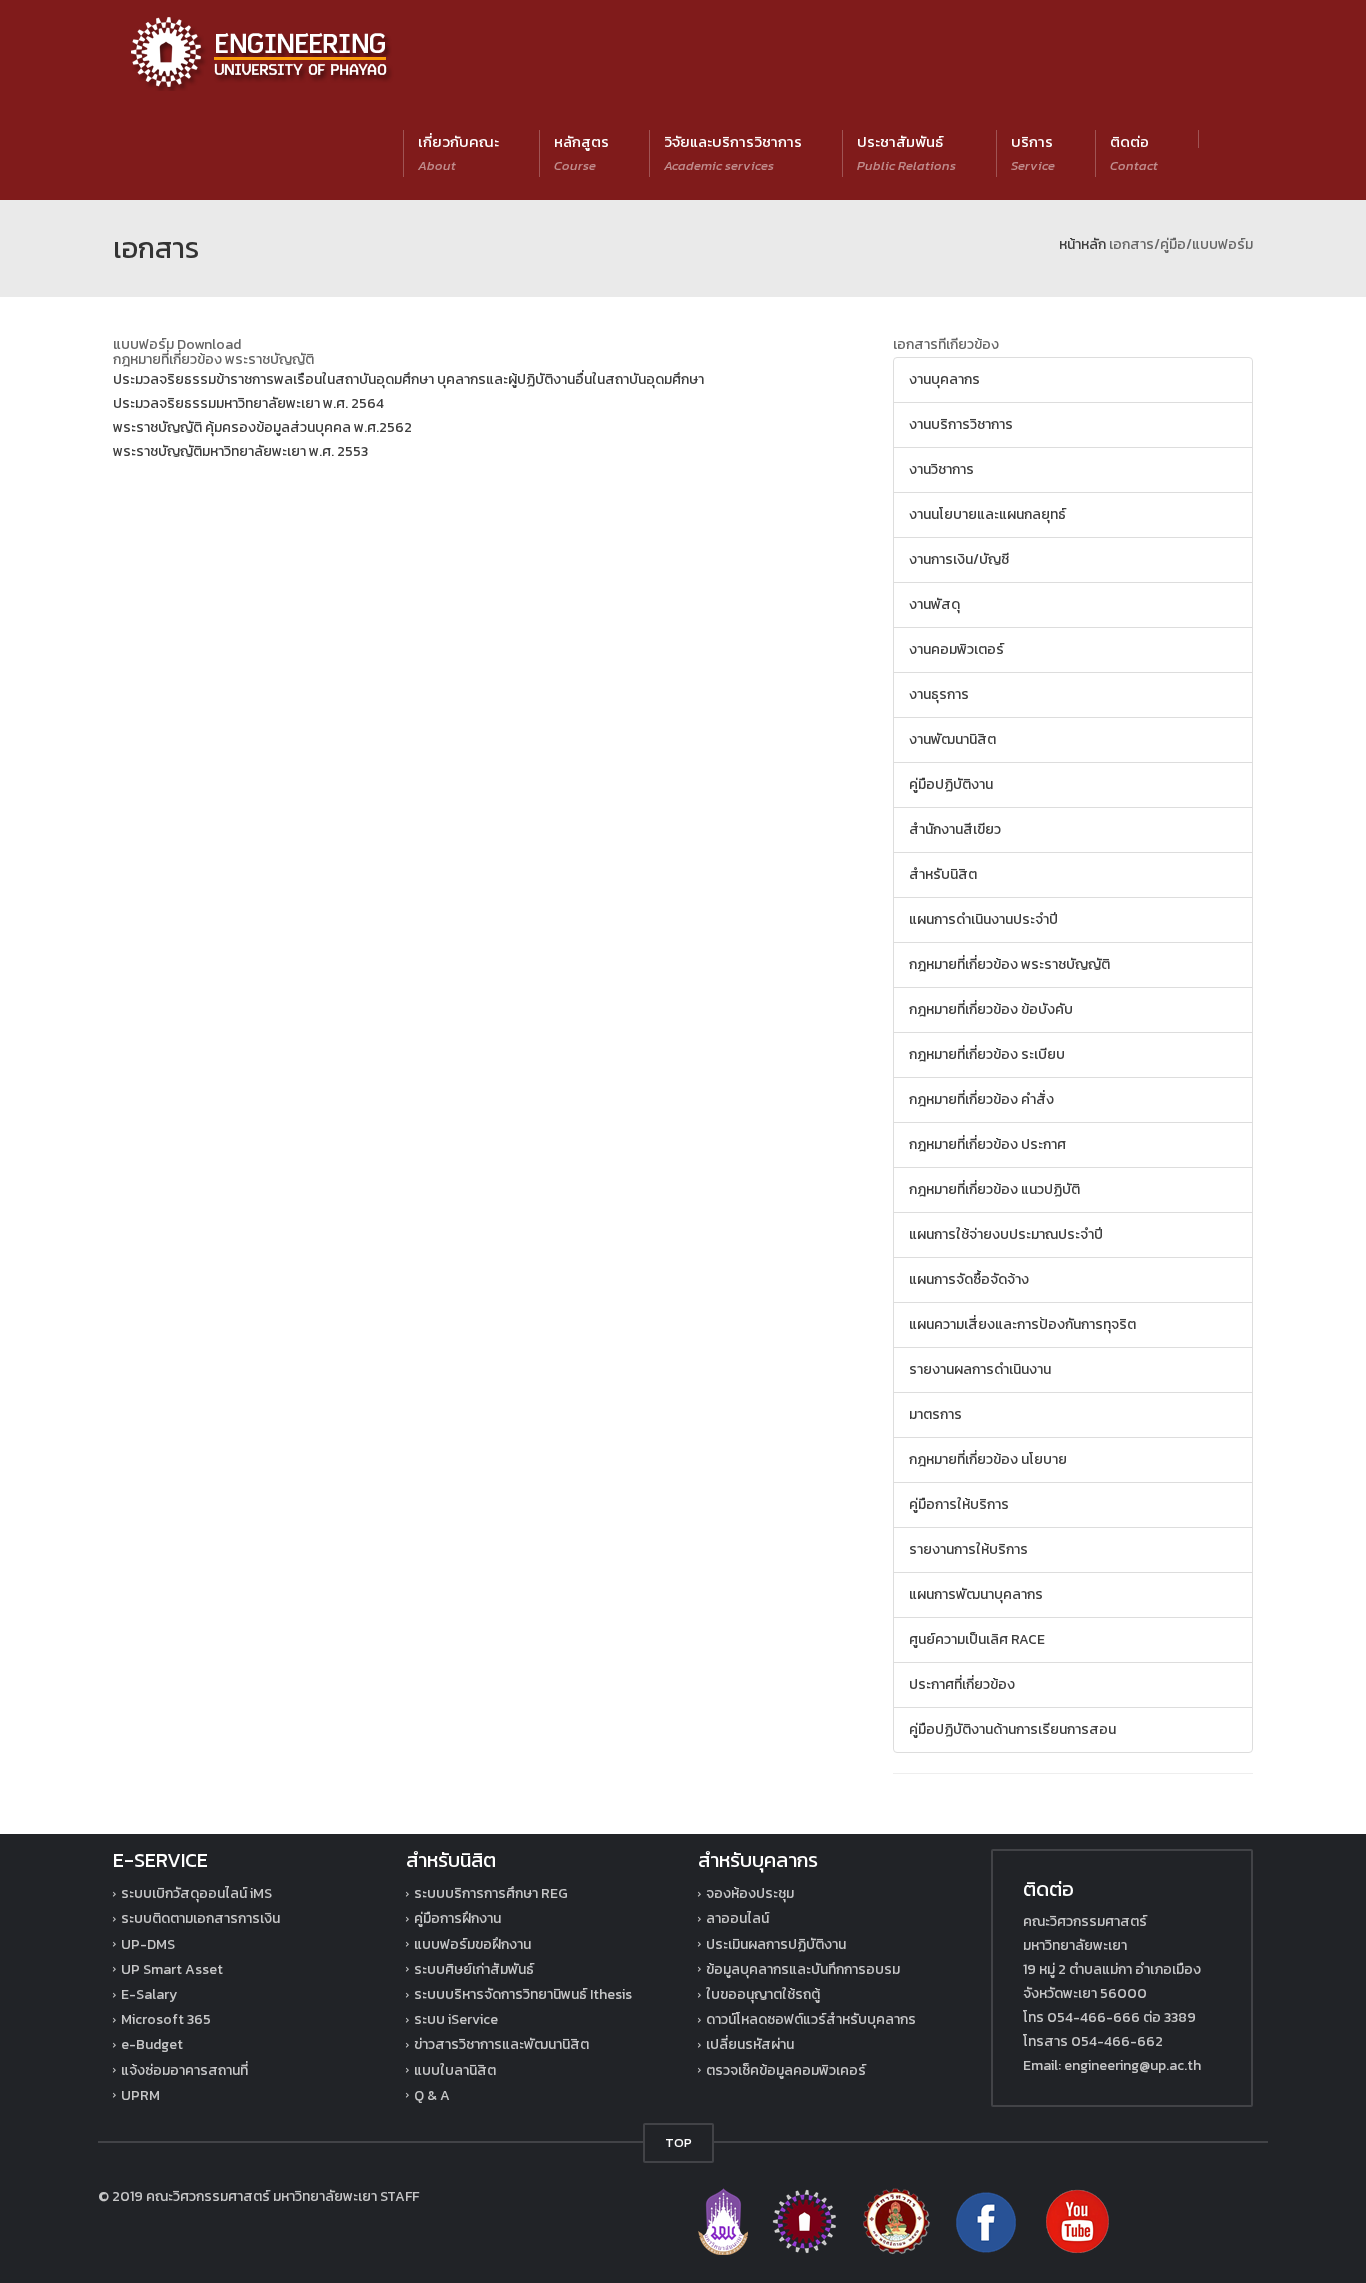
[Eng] (805, 2220)
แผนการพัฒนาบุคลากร (976, 1594)
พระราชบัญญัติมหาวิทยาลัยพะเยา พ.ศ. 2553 (240, 451)
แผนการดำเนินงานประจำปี (983, 919)
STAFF (399, 2196)
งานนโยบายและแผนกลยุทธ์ (987, 514)
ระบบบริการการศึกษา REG (491, 1893)
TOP (678, 2142)
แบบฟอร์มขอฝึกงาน (472, 1944)
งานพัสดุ (934, 604)
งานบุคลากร (944, 379)
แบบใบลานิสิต (455, 2070)
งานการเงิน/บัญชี (959, 559)
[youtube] (1077, 2220)
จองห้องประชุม (750, 1893)
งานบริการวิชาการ (961, 424)
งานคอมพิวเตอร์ (956, 649)
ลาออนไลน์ (737, 1918)
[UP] (724, 2220)
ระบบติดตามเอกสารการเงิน (200, 1918)
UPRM (140, 2095)
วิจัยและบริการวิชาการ (733, 152)
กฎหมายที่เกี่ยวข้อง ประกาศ (987, 1144)
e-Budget (152, 2044)
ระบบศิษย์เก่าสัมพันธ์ (474, 1969)
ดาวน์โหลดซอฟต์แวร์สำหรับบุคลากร (811, 2019)
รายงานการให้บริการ (968, 1549)
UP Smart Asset (172, 1969)
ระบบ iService (456, 2019)
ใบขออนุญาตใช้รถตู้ (763, 1994)
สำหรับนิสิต (943, 874)
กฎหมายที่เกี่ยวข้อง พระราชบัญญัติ (1009, 964)
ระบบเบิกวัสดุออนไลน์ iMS (196, 1893)
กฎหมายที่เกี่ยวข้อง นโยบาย (988, 1459)
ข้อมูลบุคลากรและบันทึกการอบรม (803, 1969)
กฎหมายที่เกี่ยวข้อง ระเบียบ (987, 1054)
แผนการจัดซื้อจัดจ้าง (969, 1279)
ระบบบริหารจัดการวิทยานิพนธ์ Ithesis (523, 1994)
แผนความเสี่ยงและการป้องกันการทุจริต (1022, 1324)
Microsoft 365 (166, 2019)
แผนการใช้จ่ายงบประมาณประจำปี (1006, 1234)
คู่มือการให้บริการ (959, 1504)
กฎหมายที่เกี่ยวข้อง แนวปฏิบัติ (994, 1189)
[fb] (987, 2220)
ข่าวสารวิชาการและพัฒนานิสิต (501, 2044)
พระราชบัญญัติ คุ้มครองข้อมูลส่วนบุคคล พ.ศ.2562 (262, 427)
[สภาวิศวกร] (896, 2220)
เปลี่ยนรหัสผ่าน (750, 2044)
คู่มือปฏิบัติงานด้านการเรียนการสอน (1012, 1729)
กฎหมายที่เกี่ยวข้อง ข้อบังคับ (991, 1009)
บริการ (1033, 152)
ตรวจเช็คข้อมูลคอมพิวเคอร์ (786, 2070)
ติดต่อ (1134, 152)
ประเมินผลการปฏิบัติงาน (776, 1944)
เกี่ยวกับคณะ (458, 152)
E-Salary (149, 1994)
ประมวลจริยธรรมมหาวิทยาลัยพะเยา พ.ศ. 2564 (248, 403)
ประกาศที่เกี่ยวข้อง (962, 1684)
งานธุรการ (939, 694)
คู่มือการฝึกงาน (457, 1918)
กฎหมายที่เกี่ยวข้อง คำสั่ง (981, 1099)
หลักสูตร (581, 152)
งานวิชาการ (941, 469)
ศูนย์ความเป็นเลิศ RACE (977, 1639)
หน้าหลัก (1082, 244)
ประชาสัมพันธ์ (906, 152)
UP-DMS (148, 1944)
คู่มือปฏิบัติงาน (951, 784)
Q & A (432, 2095)
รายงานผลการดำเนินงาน (980, 1369)
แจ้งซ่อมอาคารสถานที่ (184, 2070)
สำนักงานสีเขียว (955, 829)
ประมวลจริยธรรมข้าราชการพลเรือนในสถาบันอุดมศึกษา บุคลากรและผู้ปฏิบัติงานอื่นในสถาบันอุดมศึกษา (408, 379)
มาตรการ (935, 1414)
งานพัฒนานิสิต (952, 739)
